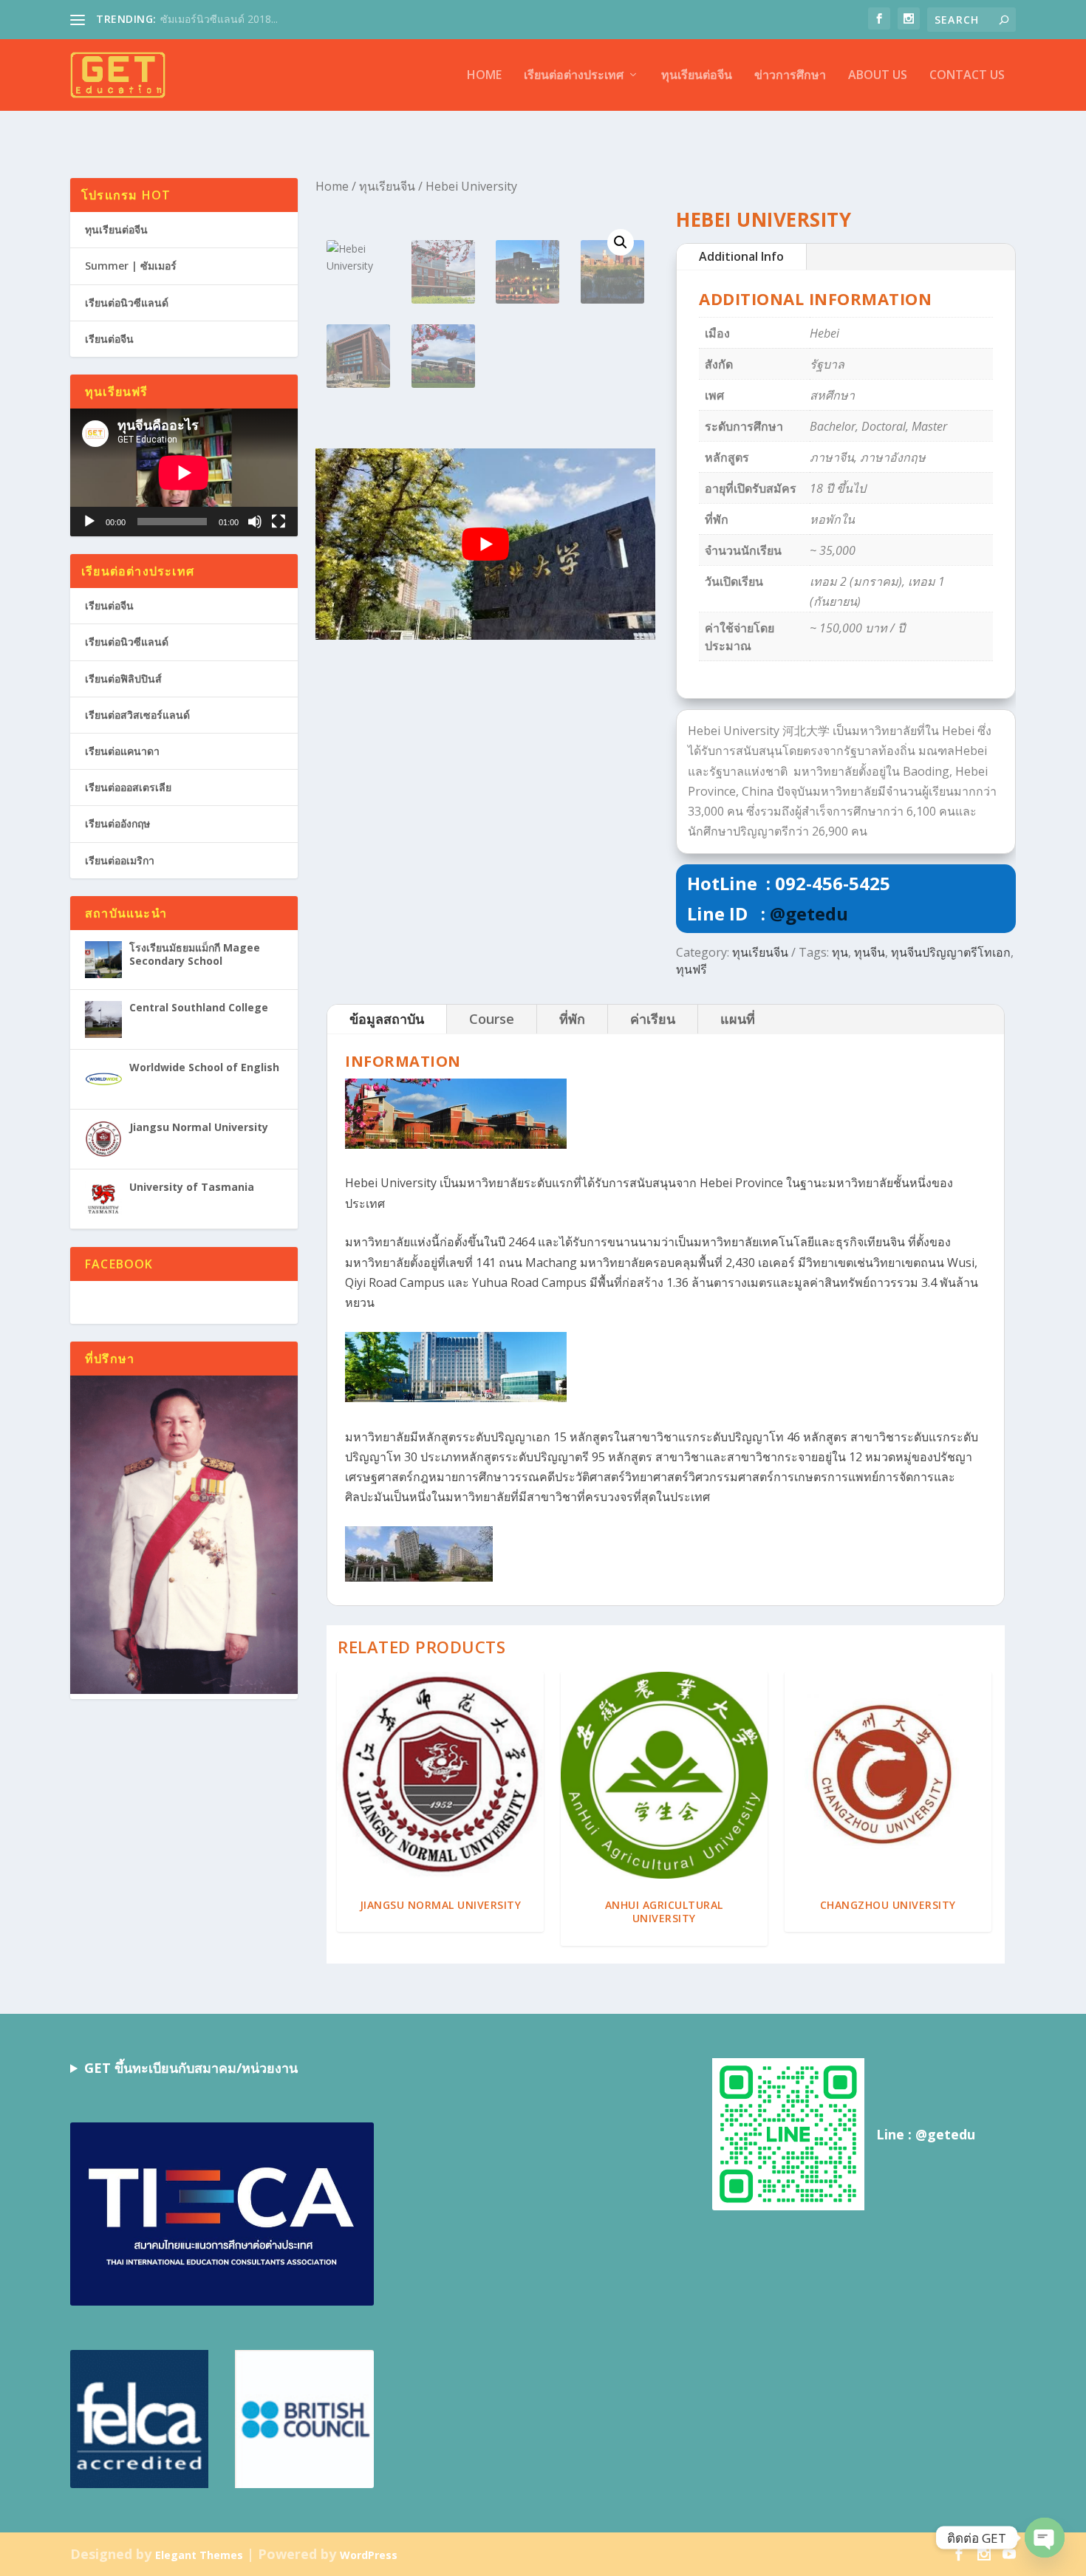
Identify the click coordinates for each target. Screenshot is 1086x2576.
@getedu (809, 913)
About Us (878, 76)
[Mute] (255, 522)
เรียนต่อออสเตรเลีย (128, 787)
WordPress (369, 2555)
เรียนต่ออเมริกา (120, 860)
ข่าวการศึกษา (790, 76)
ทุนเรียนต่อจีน (697, 76)
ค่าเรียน (653, 1019)
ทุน (840, 952)
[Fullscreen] (279, 522)
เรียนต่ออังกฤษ (117, 823)
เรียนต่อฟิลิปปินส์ (123, 679)
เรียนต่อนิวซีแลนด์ (127, 303)
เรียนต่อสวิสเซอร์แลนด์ (137, 715)
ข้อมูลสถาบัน (387, 1019)
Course (492, 1019)
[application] (184, 472)
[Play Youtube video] (485, 544)
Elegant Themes (199, 2555)
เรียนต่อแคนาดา (122, 751)
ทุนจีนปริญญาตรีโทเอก (951, 952)
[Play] (89, 522)
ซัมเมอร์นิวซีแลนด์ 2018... (219, 19)
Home (484, 76)
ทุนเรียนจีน (387, 186)
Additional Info (741, 256)
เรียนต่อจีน (109, 339)
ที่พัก (572, 1019)
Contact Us (967, 76)
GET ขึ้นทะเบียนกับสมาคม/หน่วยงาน (191, 2068)
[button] (621, 242)
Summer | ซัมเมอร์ (131, 266)
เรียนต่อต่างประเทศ (574, 76)
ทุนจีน (870, 952)
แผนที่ (738, 1019)
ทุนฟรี (691, 969)
